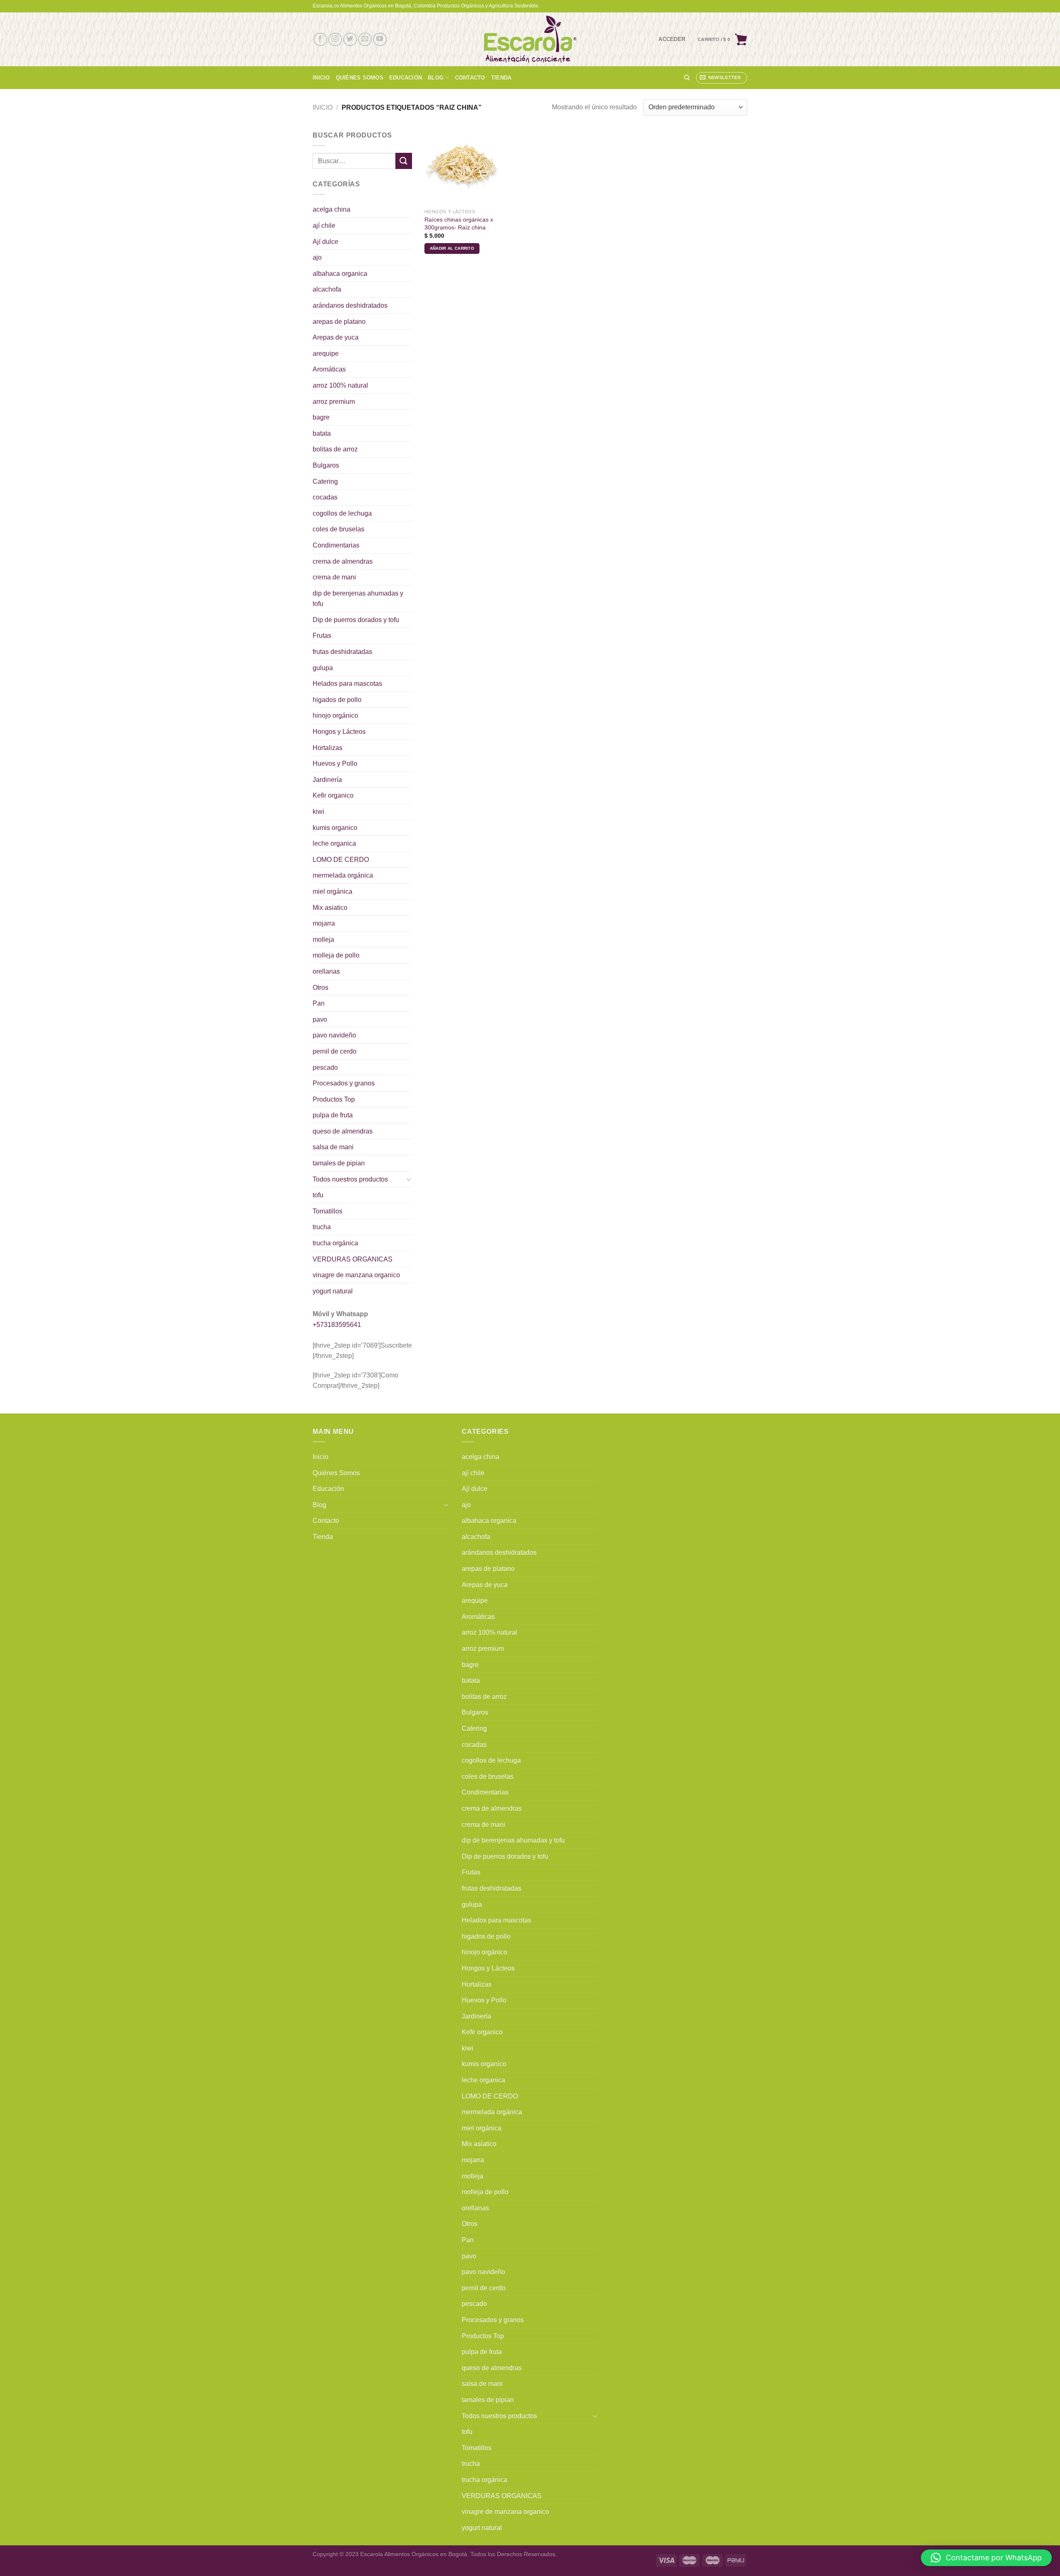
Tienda (501, 78)
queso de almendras (343, 1131)
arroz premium (334, 402)
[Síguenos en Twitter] (350, 40)
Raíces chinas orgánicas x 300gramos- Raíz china (459, 223)
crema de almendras (343, 561)
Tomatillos (328, 1211)
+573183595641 (337, 1325)
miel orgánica (332, 891)
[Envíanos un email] (365, 40)
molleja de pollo (336, 955)
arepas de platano (339, 322)
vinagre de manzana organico (356, 1275)
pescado (325, 1067)
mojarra (324, 923)
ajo (317, 257)
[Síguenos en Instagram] (335, 40)
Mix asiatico (330, 908)
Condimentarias (336, 545)
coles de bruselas (338, 529)
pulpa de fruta (333, 1115)
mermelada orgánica (343, 875)
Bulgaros (326, 465)
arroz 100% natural (340, 385)
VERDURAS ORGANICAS (353, 1259)
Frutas (322, 636)
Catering (325, 481)
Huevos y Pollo (335, 763)
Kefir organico (333, 795)
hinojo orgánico (335, 715)
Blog (436, 78)
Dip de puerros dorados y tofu (356, 620)
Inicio (321, 78)
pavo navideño (334, 1035)
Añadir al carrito (452, 248)
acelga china (331, 209)
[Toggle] (409, 1179)
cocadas (325, 497)
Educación (406, 78)
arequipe (326, 353)
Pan (319, 1003)
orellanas (326, 971)
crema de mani (334, 577)
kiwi (318, 812)
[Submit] (404, 161)
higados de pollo (337, 700)
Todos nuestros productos (350, 1179)
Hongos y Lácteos (339, 732)
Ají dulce (325, 242)
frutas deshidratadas (342, 652)
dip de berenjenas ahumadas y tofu (358, 599)
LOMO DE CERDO (341, 860)
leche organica (334, 843)
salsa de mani (333, 1147)
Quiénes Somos (360, 78)
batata (322, 433)
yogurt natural (333, 1291)
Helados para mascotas (347, 684)
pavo (320, 1019)
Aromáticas (329, 369)
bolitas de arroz (335, 449)
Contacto (470, 78)
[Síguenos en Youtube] (380, 40)
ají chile (324, 226)
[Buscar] (687, 77)
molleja (323, 939)
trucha (322, 1227)
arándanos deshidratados (350, 305)
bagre (321, 417)
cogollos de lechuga (342, 513)
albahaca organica (340, 274)
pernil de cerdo (335, 1051)
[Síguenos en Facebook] (320, 40)
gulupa (323, 668)
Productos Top (334, 1099)
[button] (986, 2558)
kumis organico (335, 828)
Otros (320, 988)
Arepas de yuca (336, 337)
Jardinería (327, 780)
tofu (318, 1195)
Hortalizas (328, 748)
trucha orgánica (335, 1243)
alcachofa (327, 289)
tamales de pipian (339, 1163)
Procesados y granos (344, 1083)
